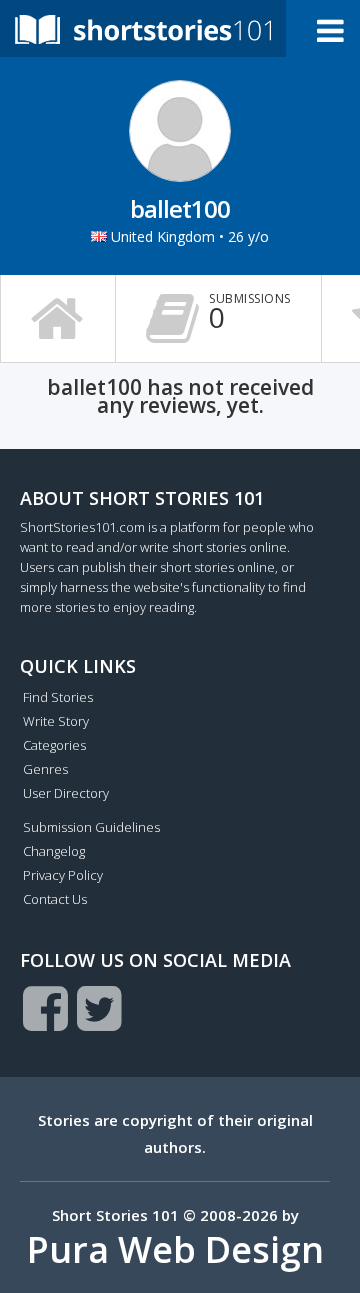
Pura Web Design (175, 1249)
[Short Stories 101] (143, 28)
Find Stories (58, 697)
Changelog (54, 851)
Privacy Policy (63, 875)
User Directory (66, 793)
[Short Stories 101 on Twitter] (99, 1008)
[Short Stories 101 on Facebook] (45, 1008)
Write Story (56, 721)
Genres (45, 769)
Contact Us (55, 899)
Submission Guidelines (91, 827)
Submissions (250, 313)
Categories (54, 745)
